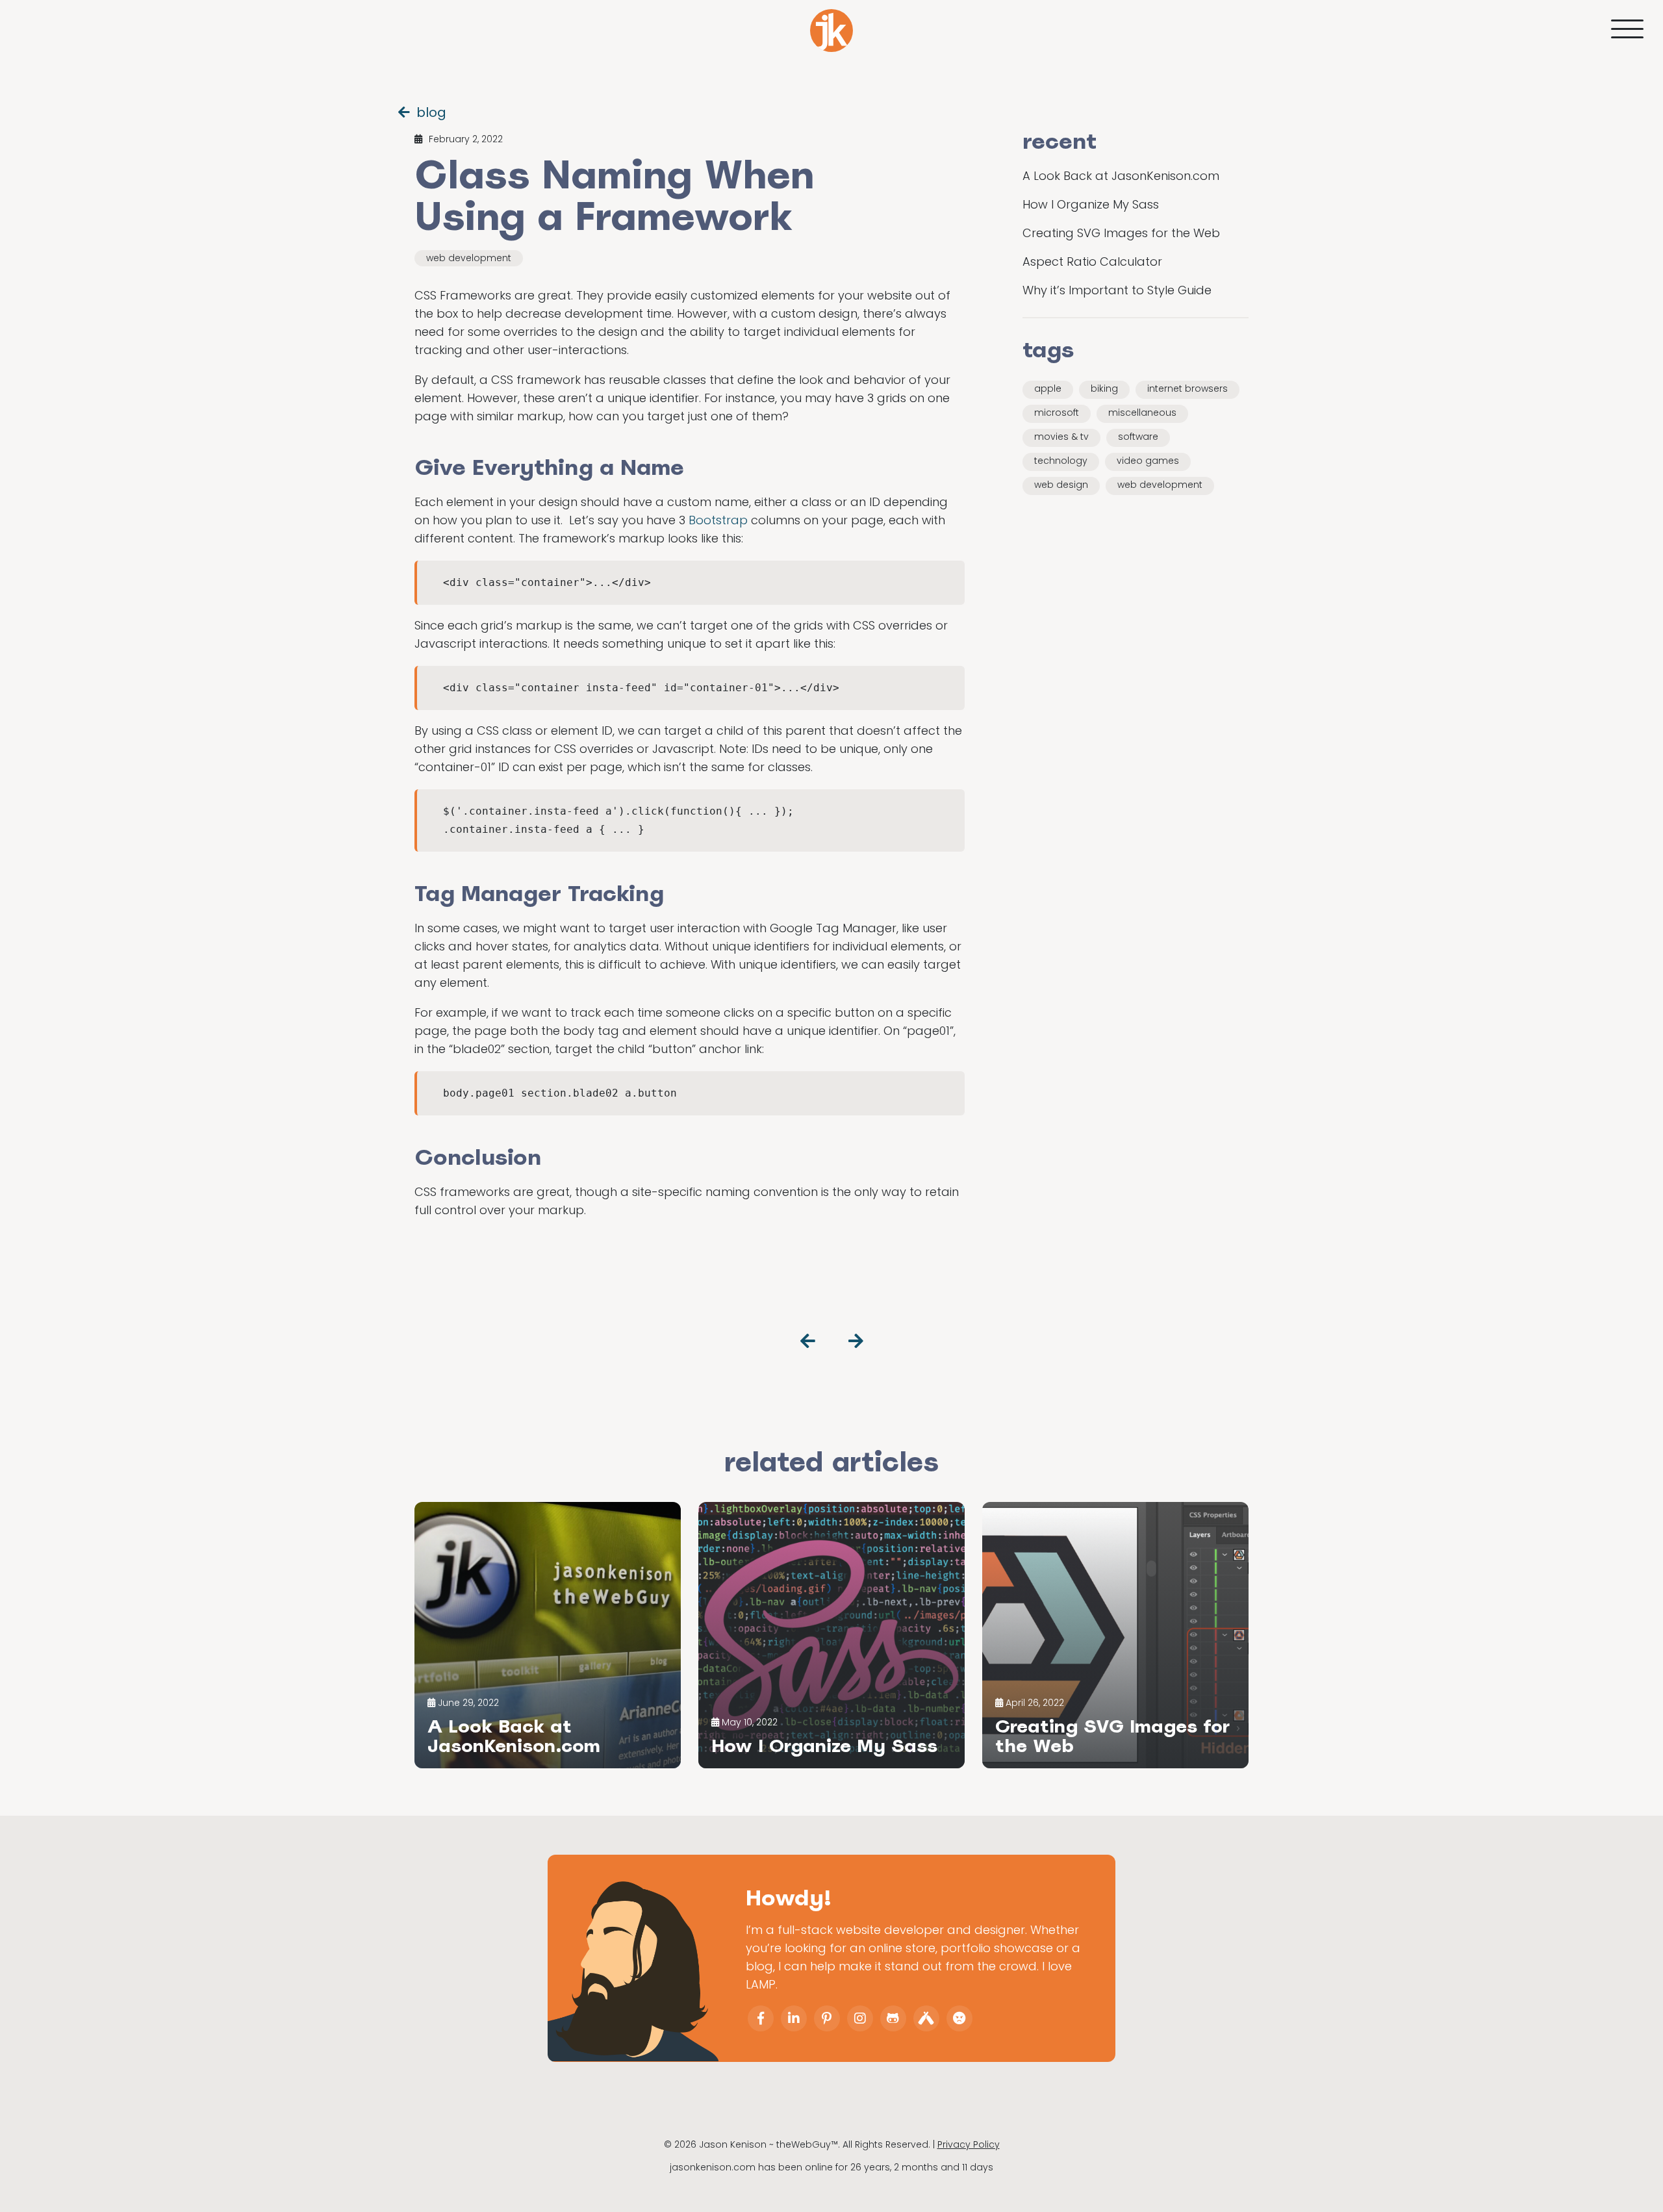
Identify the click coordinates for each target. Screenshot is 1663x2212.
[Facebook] (761, 2018)
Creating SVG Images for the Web (1121, 233)
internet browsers (1187, 388)
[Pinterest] (827, 2018)
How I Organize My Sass (1091, 204)
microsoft (1057, 413)
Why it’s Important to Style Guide (1117, 290)
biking (1104, 388)
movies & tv (1061, 437)
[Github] (893, 2018)
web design (1061, 485)
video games (1148, 461)
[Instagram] (860, 2018)
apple (1048, 388)
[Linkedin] (794, 2018)
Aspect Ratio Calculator (1092, 261)
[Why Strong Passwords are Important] (808, 1341)
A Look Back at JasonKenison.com (1121, 176)
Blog (431, 112)
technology (1061, 461)
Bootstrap (718, 520)
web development (469, 258)
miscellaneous (1142, 413)
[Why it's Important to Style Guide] (856, 1341)
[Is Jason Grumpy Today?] (959, 2018)
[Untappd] (926, 2018)
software (1138, 437)
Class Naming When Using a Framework (614, 195)
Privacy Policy (969, 2144)
